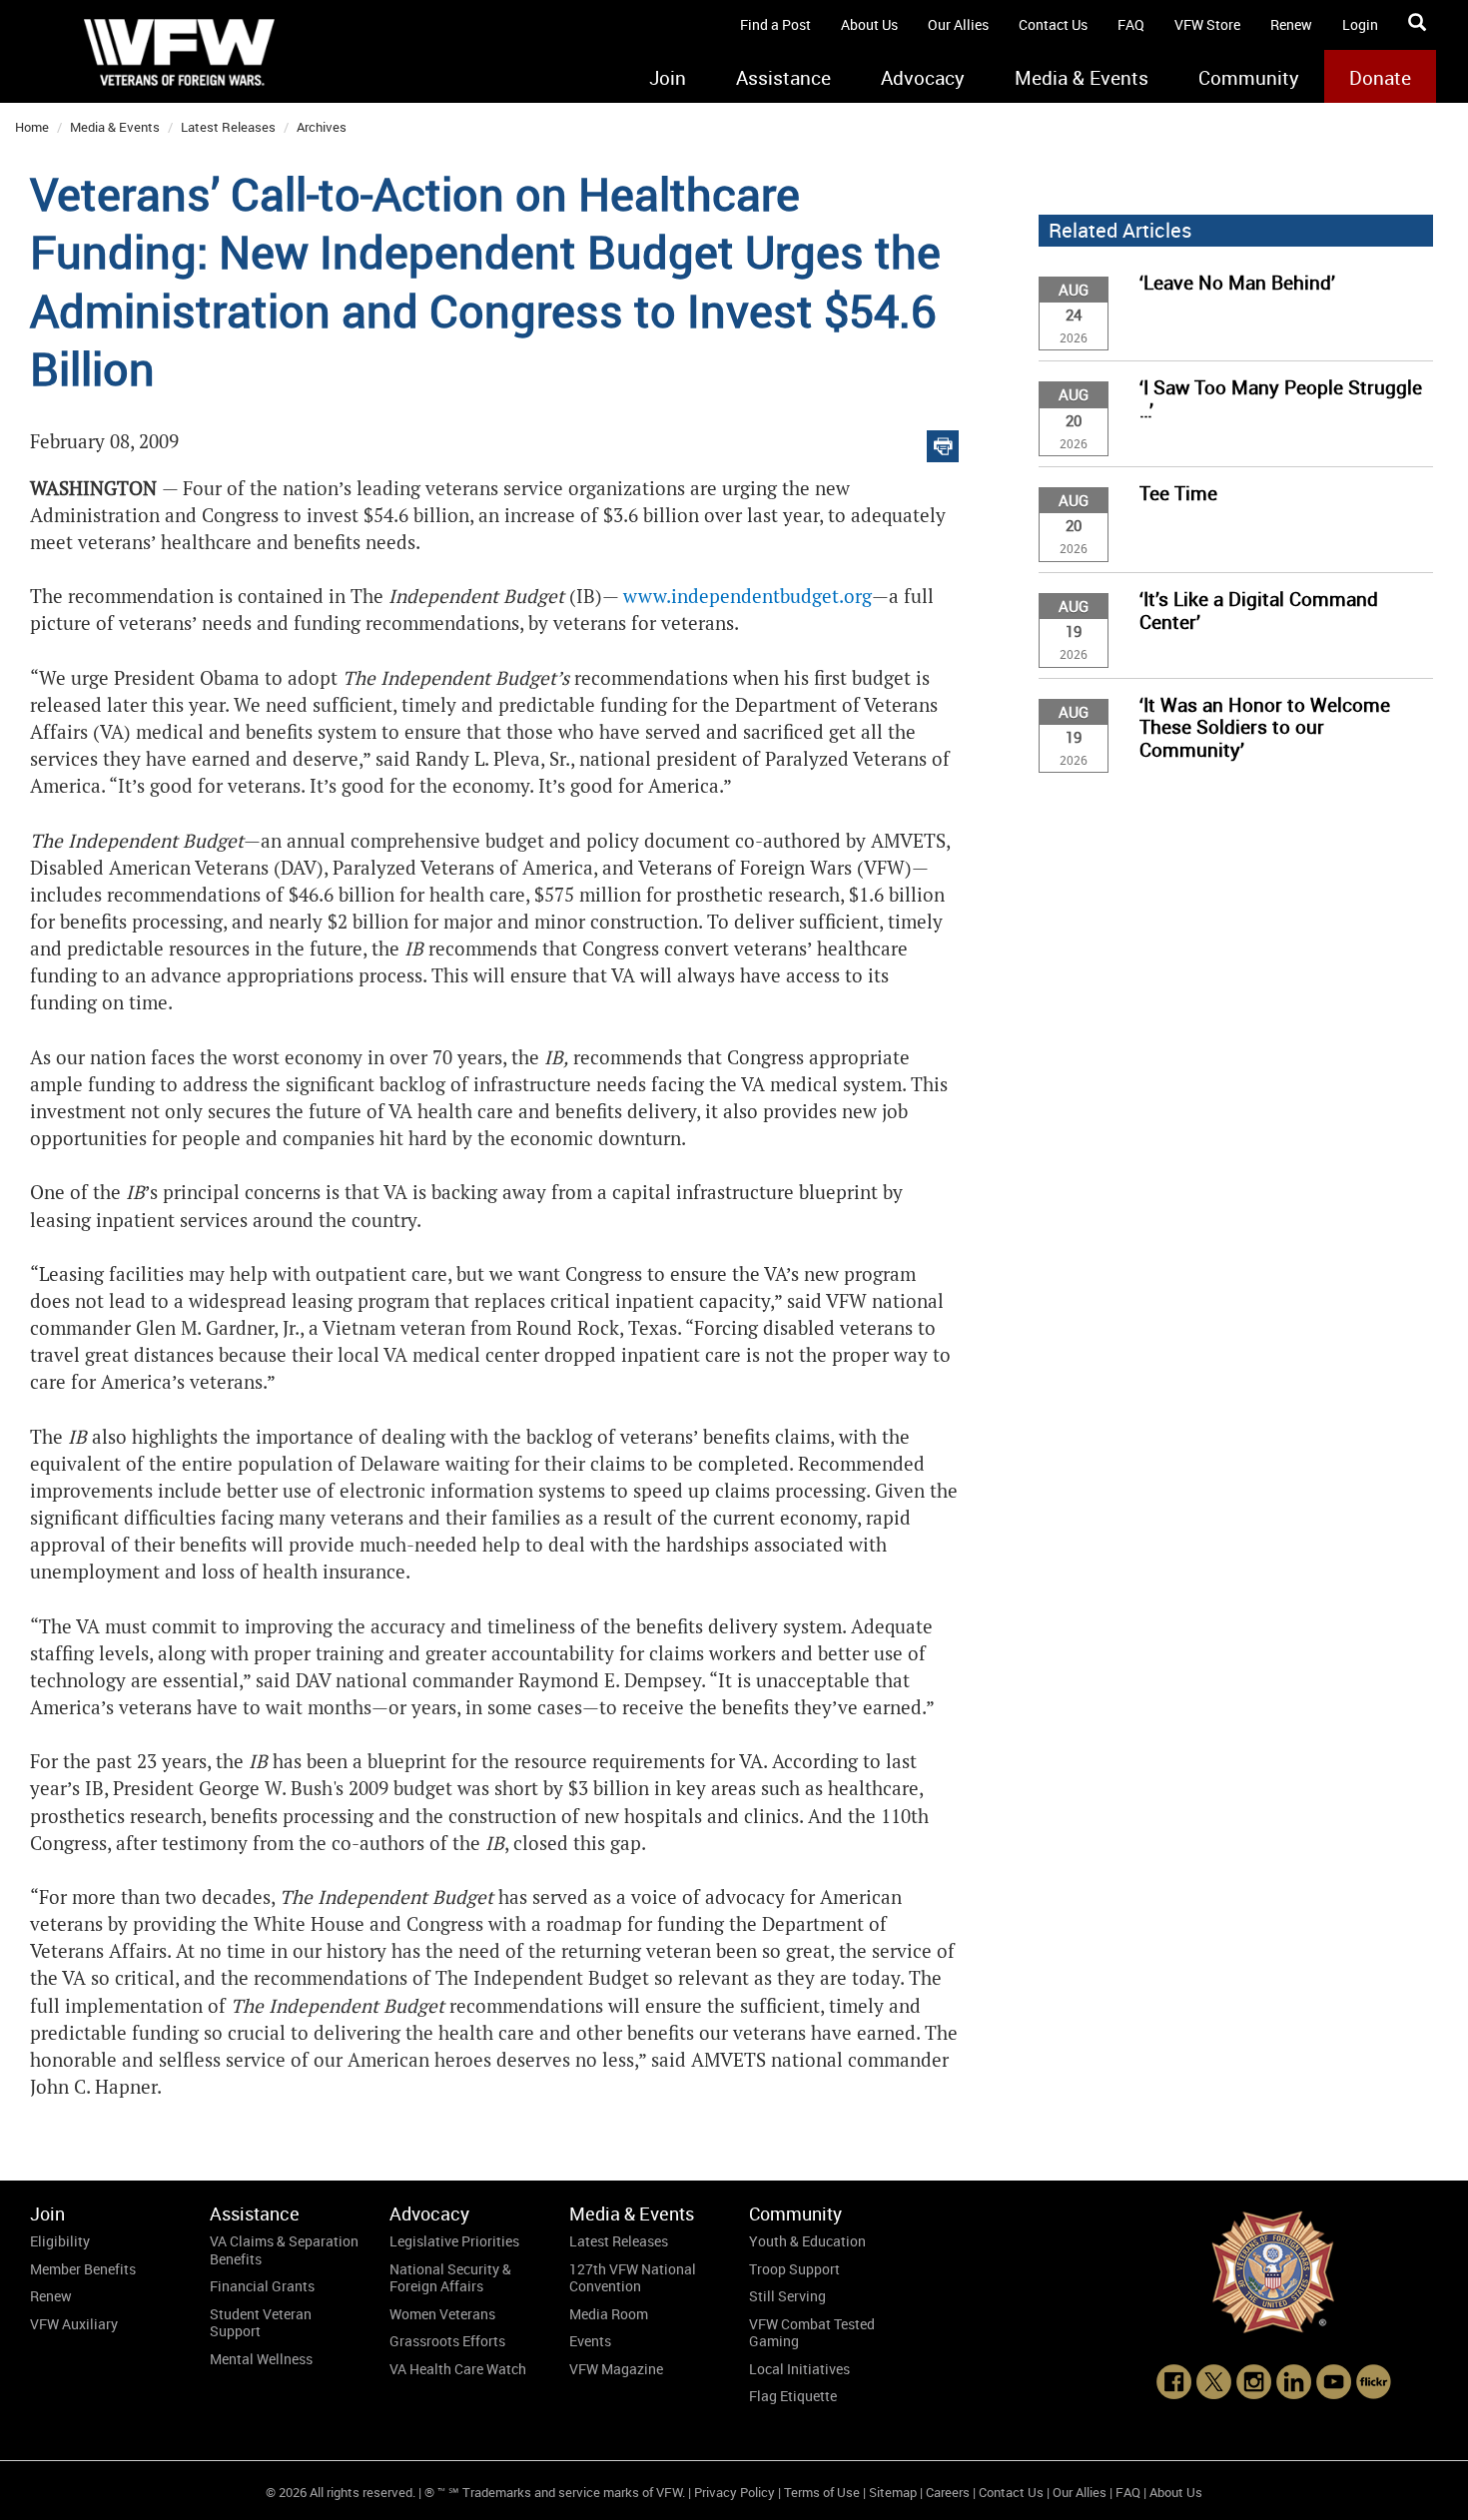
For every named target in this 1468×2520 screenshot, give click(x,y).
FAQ (1131, 24)
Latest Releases (228, 127)
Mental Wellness (261, 2359)
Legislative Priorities (454, 2241)
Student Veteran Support (261, 2323)
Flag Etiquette (793, 2396)
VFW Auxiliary (74, 2324)
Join (668, 78)
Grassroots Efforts (447, 2341)
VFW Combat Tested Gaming (812, 2333)
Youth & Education (807, 2241)
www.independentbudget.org (745, 597)
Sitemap (893, 2492)
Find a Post (775, 24)
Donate (1380, 78)
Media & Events (1082, 78)
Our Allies (958, 24)
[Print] (943, 442)
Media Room (609, 2314)
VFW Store (1207, 24)
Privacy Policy (734, 2492)
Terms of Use (822, 2492)
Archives (322, 127)
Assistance (783, 78)
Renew (1291, 24)
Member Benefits (83, 2269)
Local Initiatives (799, 2369)
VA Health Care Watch (458, 2369)
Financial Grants (262, 2286)
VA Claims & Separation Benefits (284, 2250)
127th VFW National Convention (633, 2278)
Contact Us (1053, 24)
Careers (948, 2492)
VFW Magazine (616, 2369)
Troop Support (794, 2269)
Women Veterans (442, 2314)
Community (1249, 78)
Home (32, 127)
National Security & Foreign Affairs (450, 2278)
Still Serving (787, 2296)
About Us (869, 24)
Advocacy (923, 78)
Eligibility (60, 2241)
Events (590, 2341)
